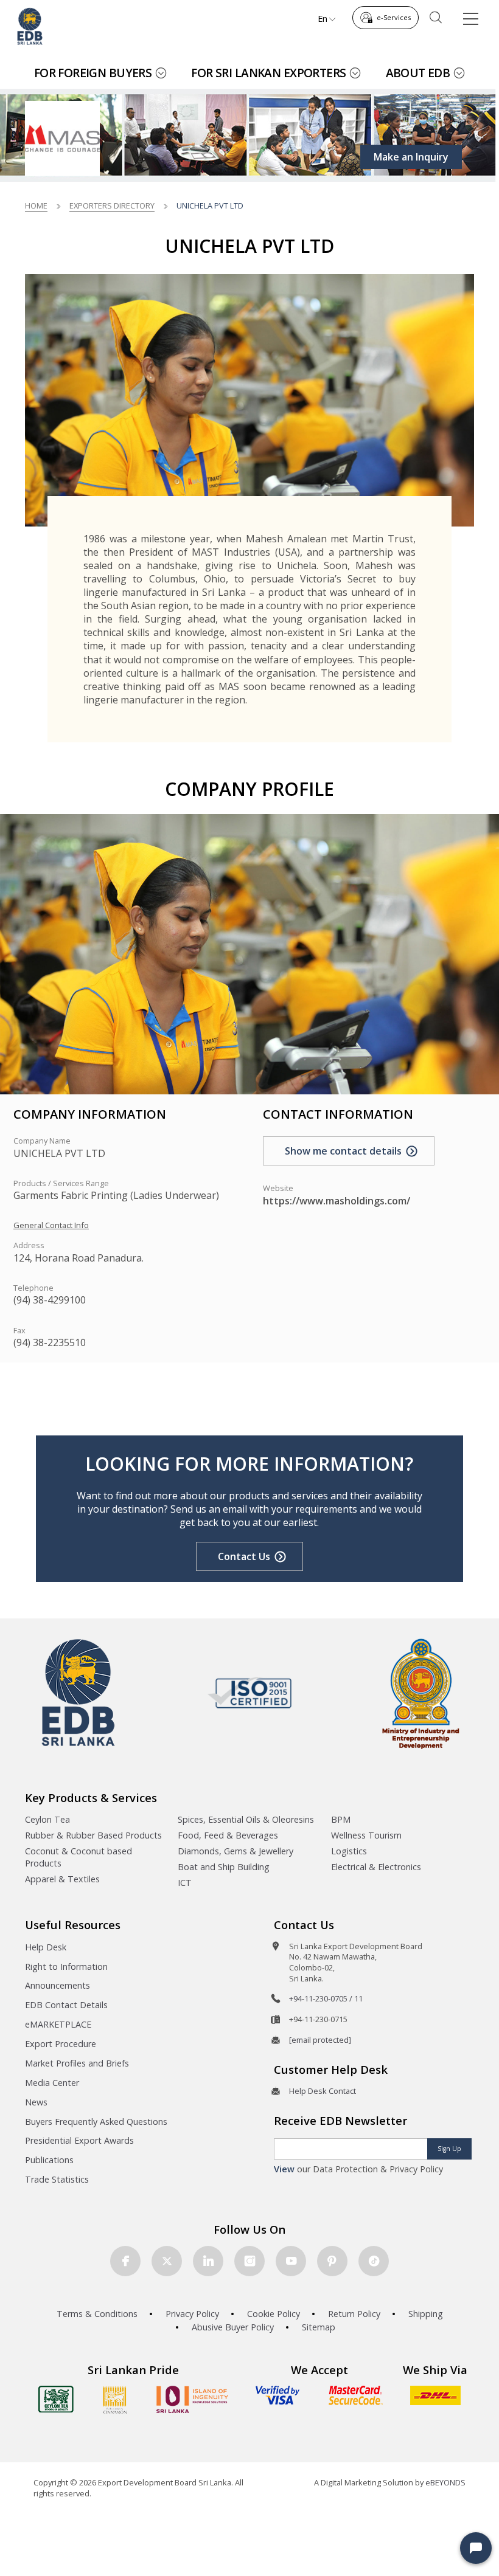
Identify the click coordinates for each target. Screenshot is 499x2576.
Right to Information (66, 1967)
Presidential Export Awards (79, 2140)
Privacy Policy (192, 2314)
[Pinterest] (332, 2261)
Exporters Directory (112, 205)
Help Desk (46, 1947)
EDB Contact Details (66, 2005)
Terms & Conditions (97, 2314)
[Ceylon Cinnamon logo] (115, 2400)
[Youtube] (291, 2261)
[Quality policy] (250, 1693)
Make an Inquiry (411, 157)
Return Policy (354, 2314)
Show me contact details (343, 1151)
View (284, 2169)
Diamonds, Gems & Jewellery (236, 1851)
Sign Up (449, 2149)
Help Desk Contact (323, 2091)
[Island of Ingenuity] (192, 2399)
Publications (49, 2160)
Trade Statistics (57, 2179)
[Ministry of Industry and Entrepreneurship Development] (421, 1693)
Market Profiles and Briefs (77, 2063)
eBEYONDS (445, 2482)
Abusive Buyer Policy (233, 2327)
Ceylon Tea (47, 1819)
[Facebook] (125, 2261)
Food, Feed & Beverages (228, 1835)
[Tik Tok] (374, 2261)
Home (36, 205)
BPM (341, 1819)
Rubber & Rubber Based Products (93, 1835)
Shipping (426, 2314)
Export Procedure (61, 2044)
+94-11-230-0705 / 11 (326, 1998)
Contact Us (244, 1556)
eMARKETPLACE (58, 2024)
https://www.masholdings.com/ (337, 1201)
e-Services (394, 17)
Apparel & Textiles (62, 1879)
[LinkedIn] (208, 2261)
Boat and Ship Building (224, 1867)
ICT (185, 1883)
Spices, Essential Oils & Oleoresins (246, 1819)
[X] (167, 2261)
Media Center (52, 2083)
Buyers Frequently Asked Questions (96, 2122)
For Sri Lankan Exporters (268, 73)
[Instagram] (249, 2261)
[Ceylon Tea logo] (56, 2399)
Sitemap (319, 2327)
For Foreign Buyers (93, 73)
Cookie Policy (274, 2314)
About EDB (418, 73)
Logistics (349, 1851)
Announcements (58, 1985)
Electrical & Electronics (376, 1867)
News (36, 2102)
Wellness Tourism (366, 1835)
